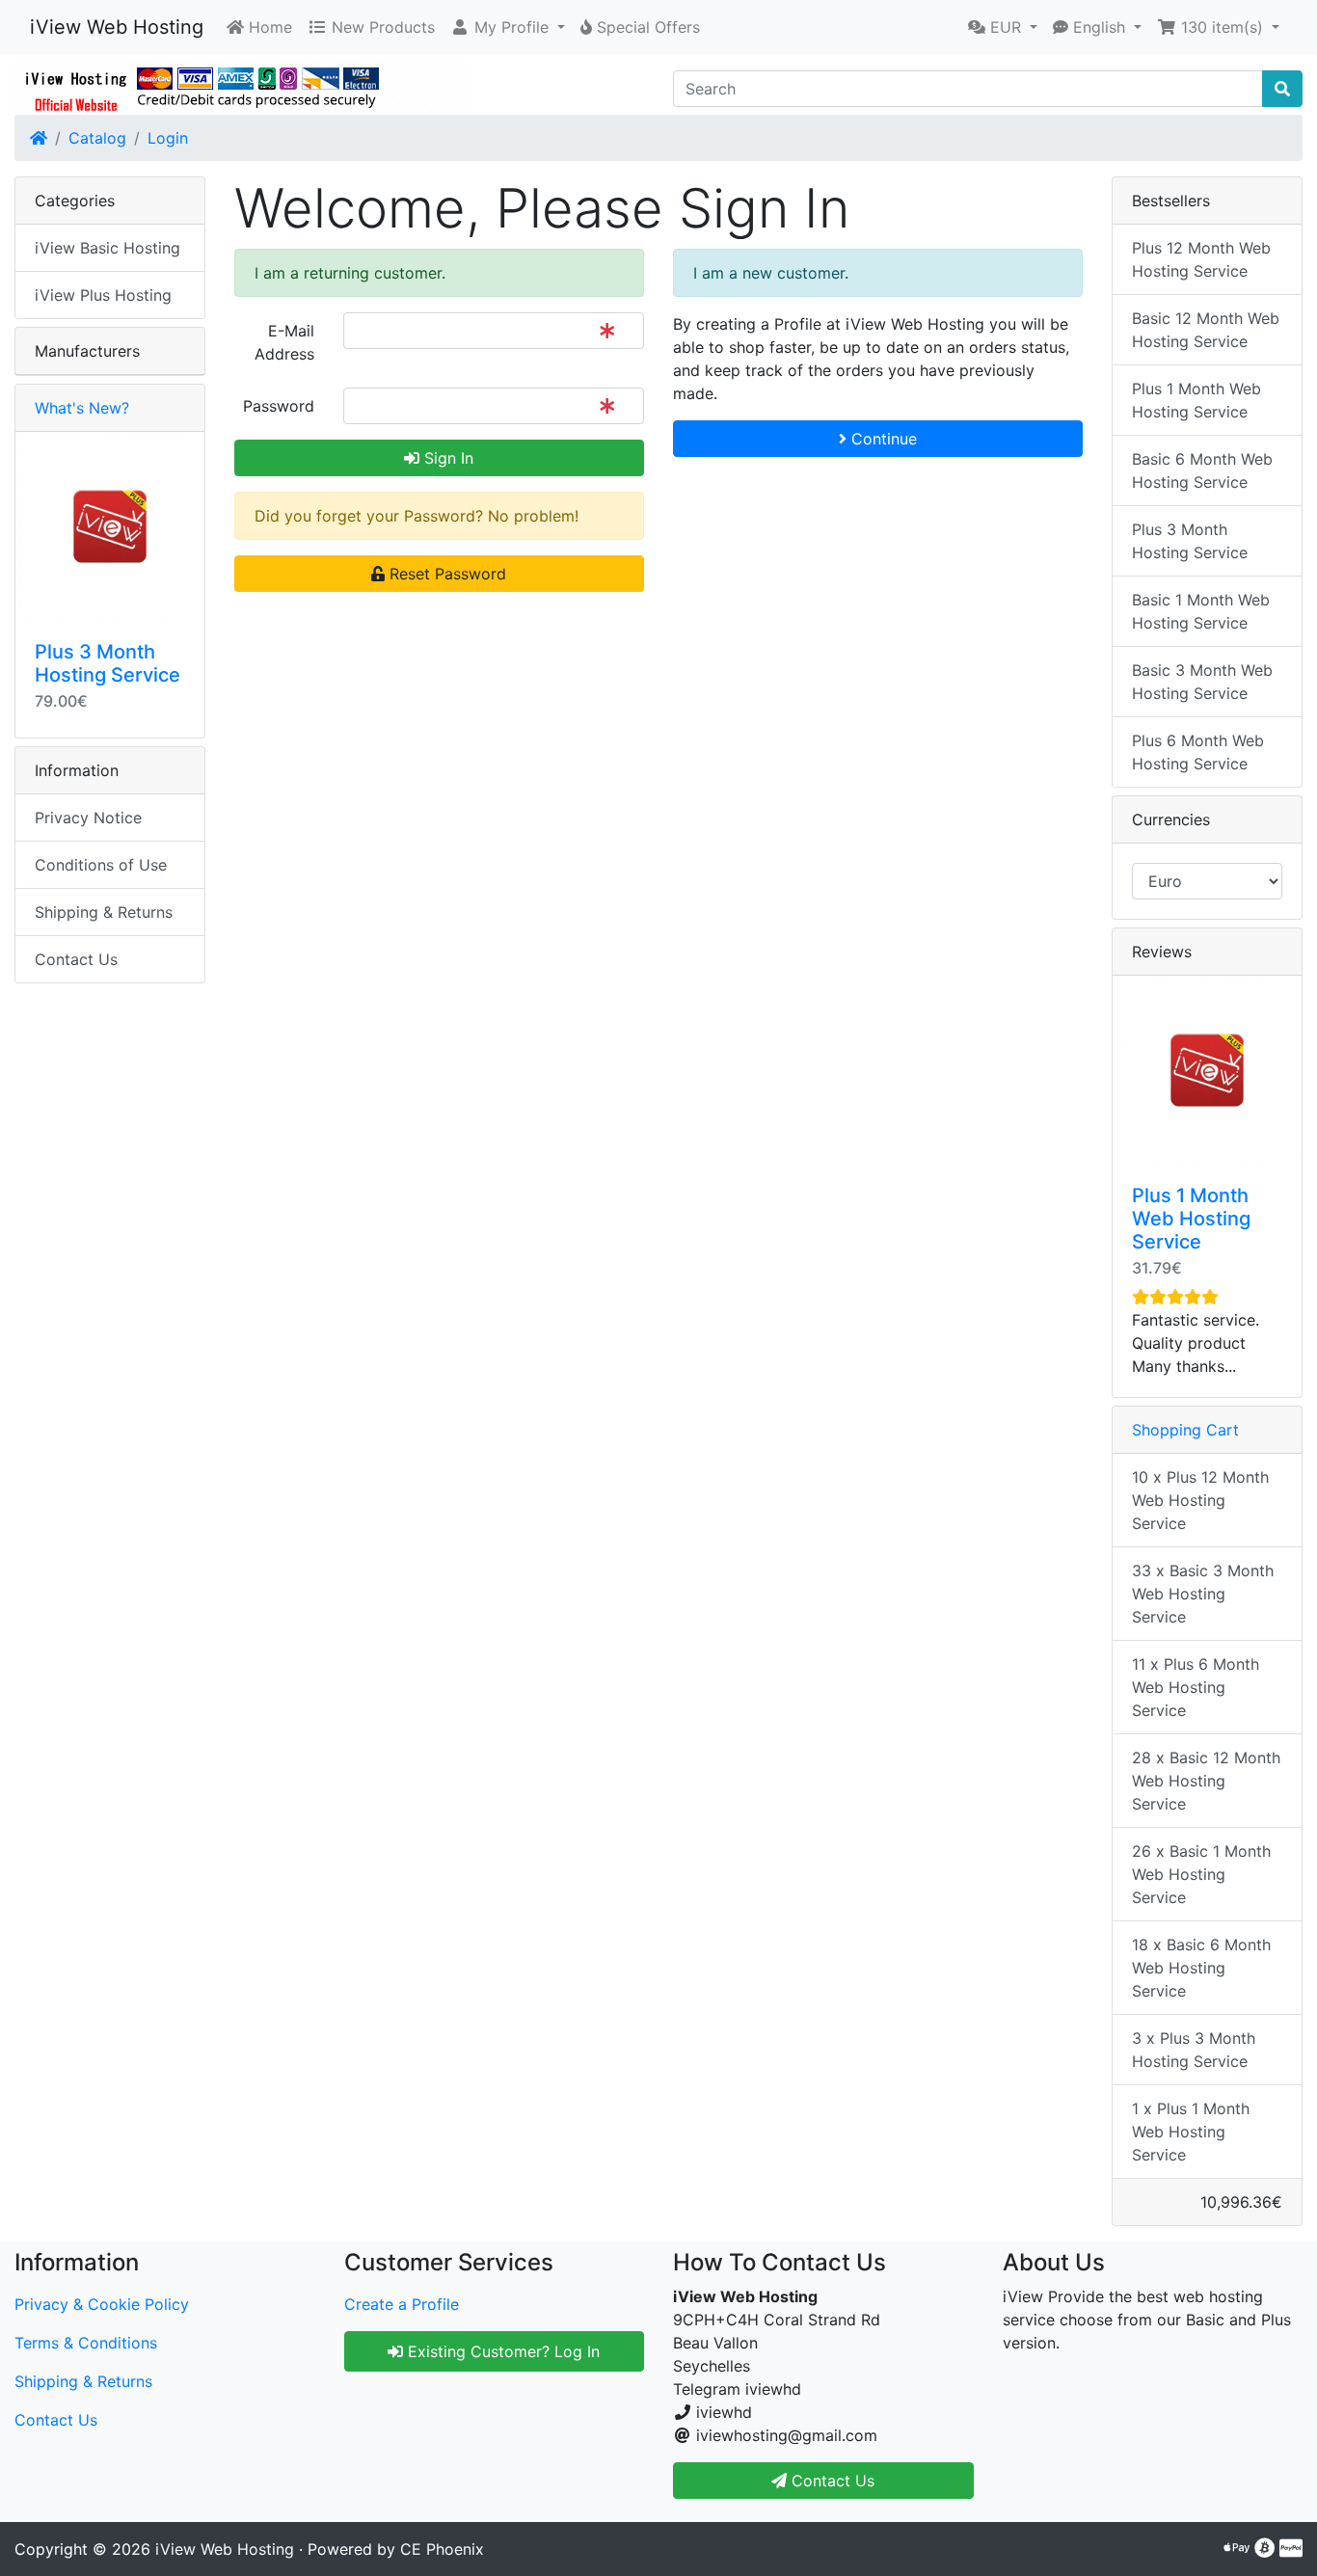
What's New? (82, 408)
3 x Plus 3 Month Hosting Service (1194, 2050)
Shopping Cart (1185, 1430)
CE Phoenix (442, 2549)
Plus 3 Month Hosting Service (108, 663)
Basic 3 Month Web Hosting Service (1202, 682)
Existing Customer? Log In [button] (501, 2351)
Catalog (97, 138)
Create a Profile (402, 2304)
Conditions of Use (101, 865)
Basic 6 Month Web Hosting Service (1202, 470)
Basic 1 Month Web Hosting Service (1201, 611)
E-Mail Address (284, 342)
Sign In (446, 458)
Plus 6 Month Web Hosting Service (1198, 752)
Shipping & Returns (104, 912)
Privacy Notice (88, 818)
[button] (508, 27)
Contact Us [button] (831, 2481)
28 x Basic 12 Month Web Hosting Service (1206, 1781)
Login (168, 138)
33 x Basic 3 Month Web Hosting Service (1203, 1594)
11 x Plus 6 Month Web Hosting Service (1196, 1687)
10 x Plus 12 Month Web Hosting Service (1200, 1500)
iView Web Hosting (117, 27)
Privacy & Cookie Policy (102, 2304)
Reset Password (445, 574)
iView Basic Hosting (108, 248)
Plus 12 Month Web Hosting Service (1201, 259)
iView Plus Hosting (103, 295)
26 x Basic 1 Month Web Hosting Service (1201, 1874)
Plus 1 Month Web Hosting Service (1196, 400)
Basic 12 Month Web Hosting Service (1206, 330)
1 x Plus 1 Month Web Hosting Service (1191, 2132)
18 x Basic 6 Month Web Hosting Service (1201, 1968)
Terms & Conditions (86, 2343)
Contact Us (76, 959)
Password (279, 406)
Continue (882, 439)
